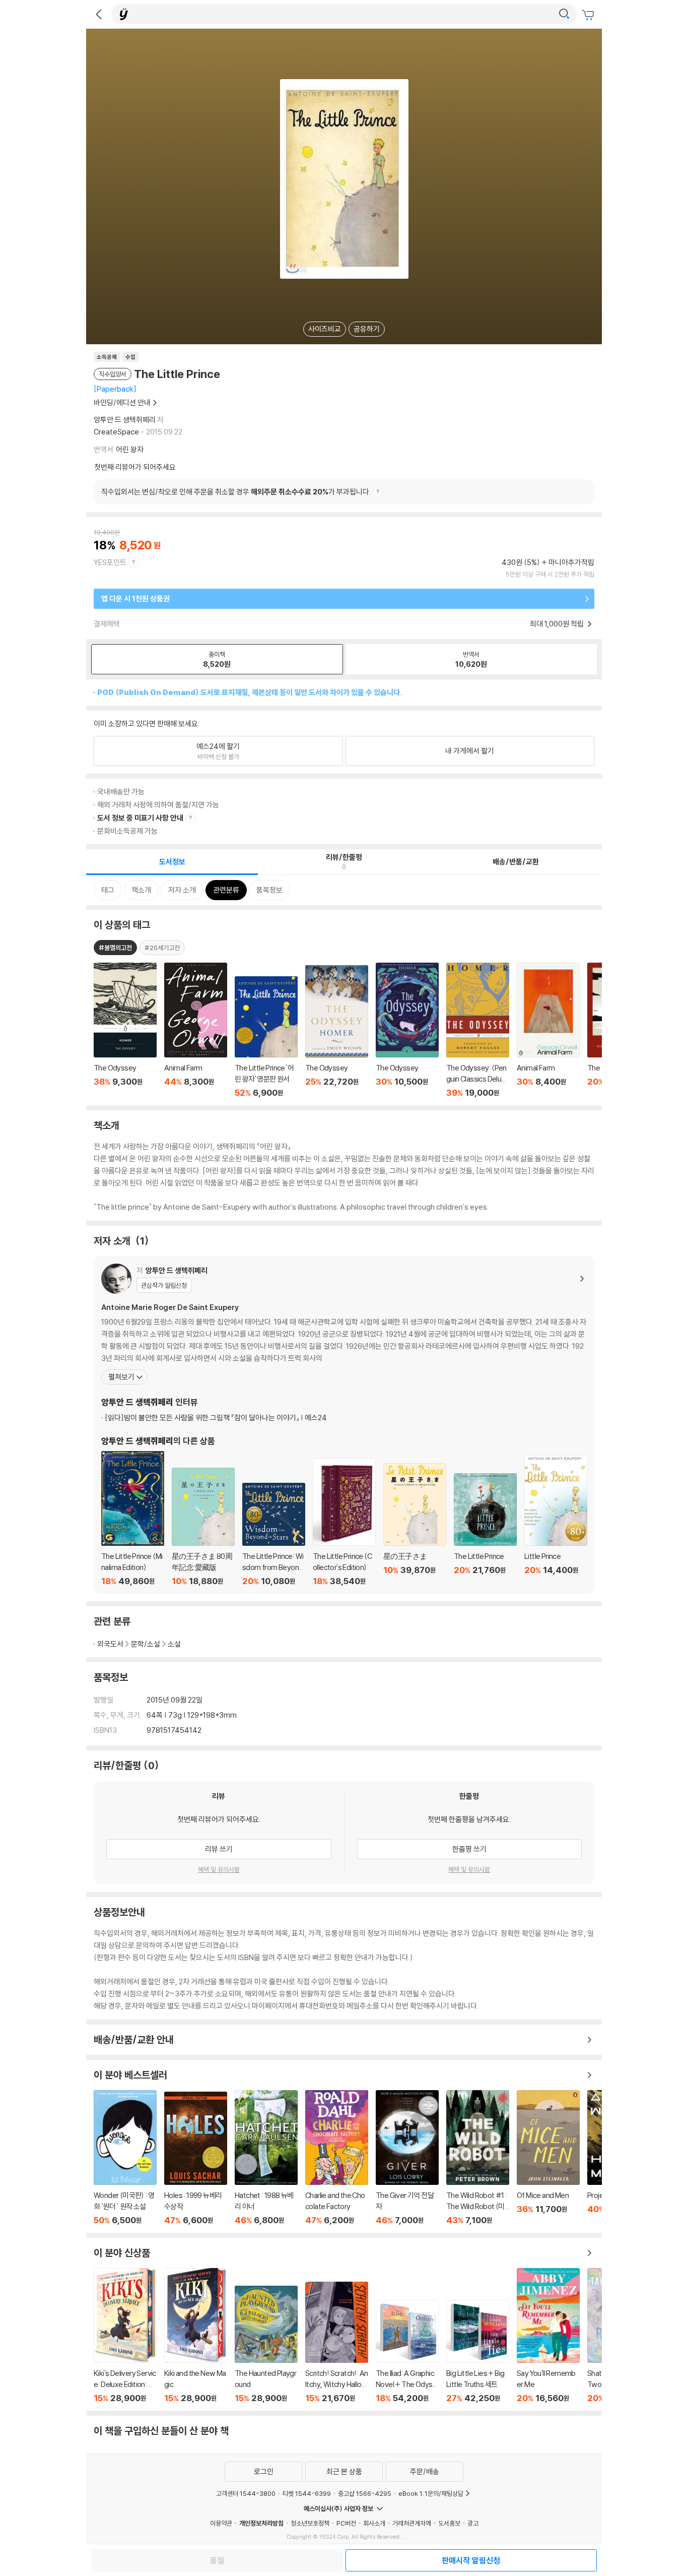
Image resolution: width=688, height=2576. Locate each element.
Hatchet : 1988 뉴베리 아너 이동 (266, 2158)
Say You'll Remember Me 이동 (548, 2336)
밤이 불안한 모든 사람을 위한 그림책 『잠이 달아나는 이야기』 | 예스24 (216, 1418)
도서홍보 (449, 2523)
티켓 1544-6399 (307, 2493)
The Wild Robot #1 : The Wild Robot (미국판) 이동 (478, 2158)
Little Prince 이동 (556, 1521)
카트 (589, 15)
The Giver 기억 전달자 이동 (407, 2158)
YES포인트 (110, 562)
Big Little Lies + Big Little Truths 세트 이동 (478, 2351)
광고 (473, 2523)
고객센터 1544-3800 (246, 2493)
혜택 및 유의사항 (219, 1869)
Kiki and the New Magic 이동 (196, 2336)
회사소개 (374, 2523)
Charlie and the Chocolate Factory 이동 (337, 2158)
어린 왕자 (130, 449)
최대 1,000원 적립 (558, 624)
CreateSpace (116, 432)
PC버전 (346, 2523)
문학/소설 (146, 1644)
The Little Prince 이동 (485, 1530)
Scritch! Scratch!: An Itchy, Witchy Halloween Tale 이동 (337, 2342)
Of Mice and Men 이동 (548, 2158)
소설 (174, 1644)
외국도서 (110, 1644)
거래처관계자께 (412, 2523)
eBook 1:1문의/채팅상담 (431, 2493)
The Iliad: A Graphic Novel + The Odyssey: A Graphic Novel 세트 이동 (407, 2351)
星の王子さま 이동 (415, 1525)
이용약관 (221, 2523)
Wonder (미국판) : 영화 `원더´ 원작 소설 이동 (125, 2158)
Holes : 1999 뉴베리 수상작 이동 (196, 2158)
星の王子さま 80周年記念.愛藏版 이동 (203, 1527)
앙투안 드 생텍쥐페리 (125, 420)
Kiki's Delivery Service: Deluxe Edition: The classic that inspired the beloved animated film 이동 (125, 2336)
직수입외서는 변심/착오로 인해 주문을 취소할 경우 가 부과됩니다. (236, 492)
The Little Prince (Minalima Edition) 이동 (133, 1519)
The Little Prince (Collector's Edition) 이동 (344, 1522)
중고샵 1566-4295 (365, 2493)
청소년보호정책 (310, 2523)
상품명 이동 (125, 1030)
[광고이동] (564, 14)
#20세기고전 (162, 948)
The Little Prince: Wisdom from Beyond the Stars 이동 (274, 1534)
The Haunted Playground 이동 (266, 2344)
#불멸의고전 (115, 948)
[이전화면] (99, 14)
